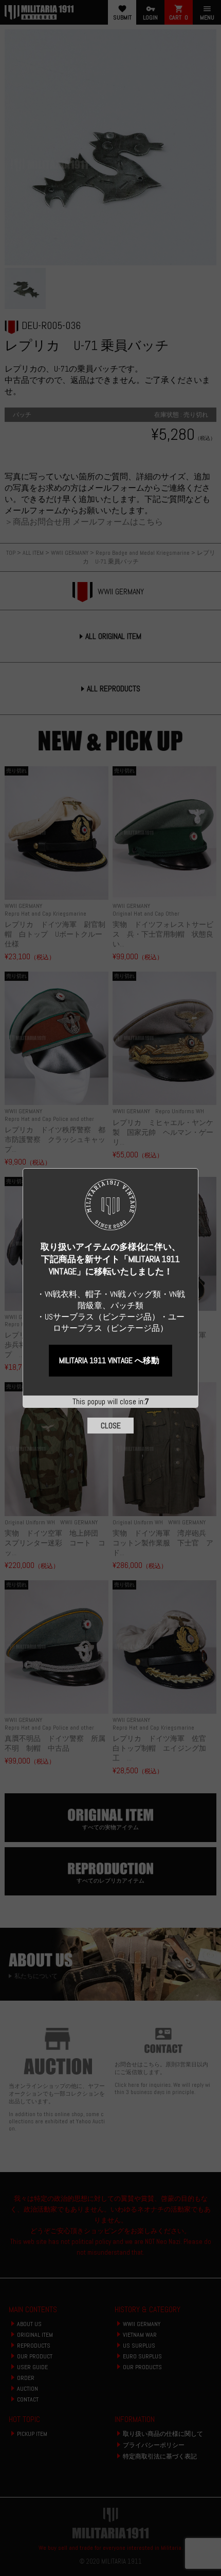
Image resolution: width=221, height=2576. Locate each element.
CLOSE (111, 1426)
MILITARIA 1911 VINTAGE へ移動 (109, 1360)
